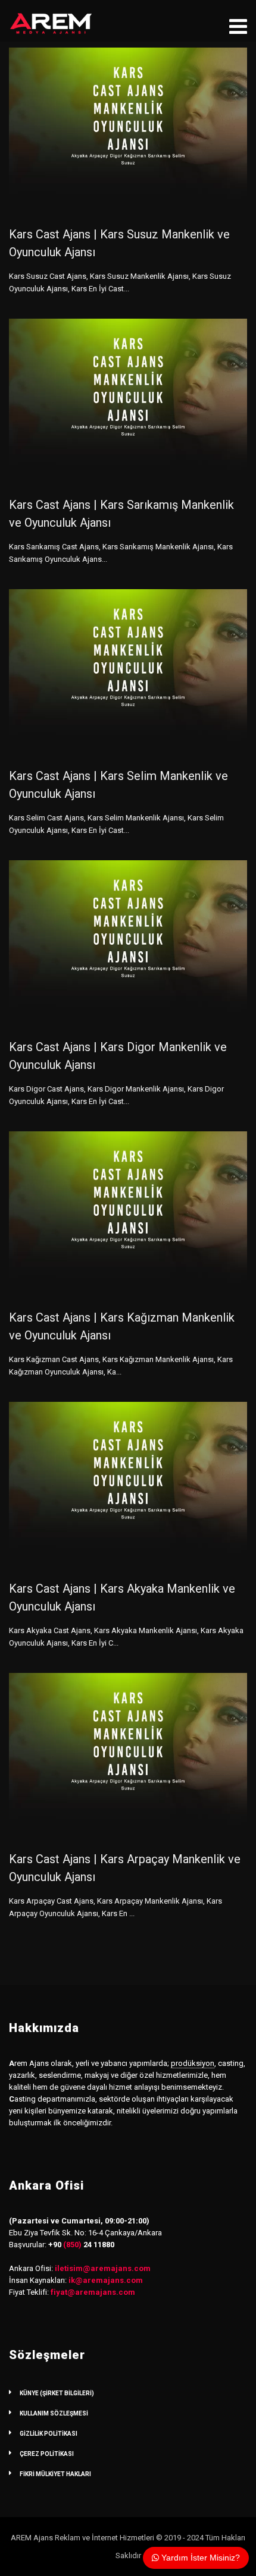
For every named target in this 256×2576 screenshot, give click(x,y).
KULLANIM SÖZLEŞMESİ (54, 2413)
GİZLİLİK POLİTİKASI (49, 2434)
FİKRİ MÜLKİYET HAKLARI (55, 2474)
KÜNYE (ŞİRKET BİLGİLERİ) (57, 2393)
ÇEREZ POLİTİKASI (47, 2454)
